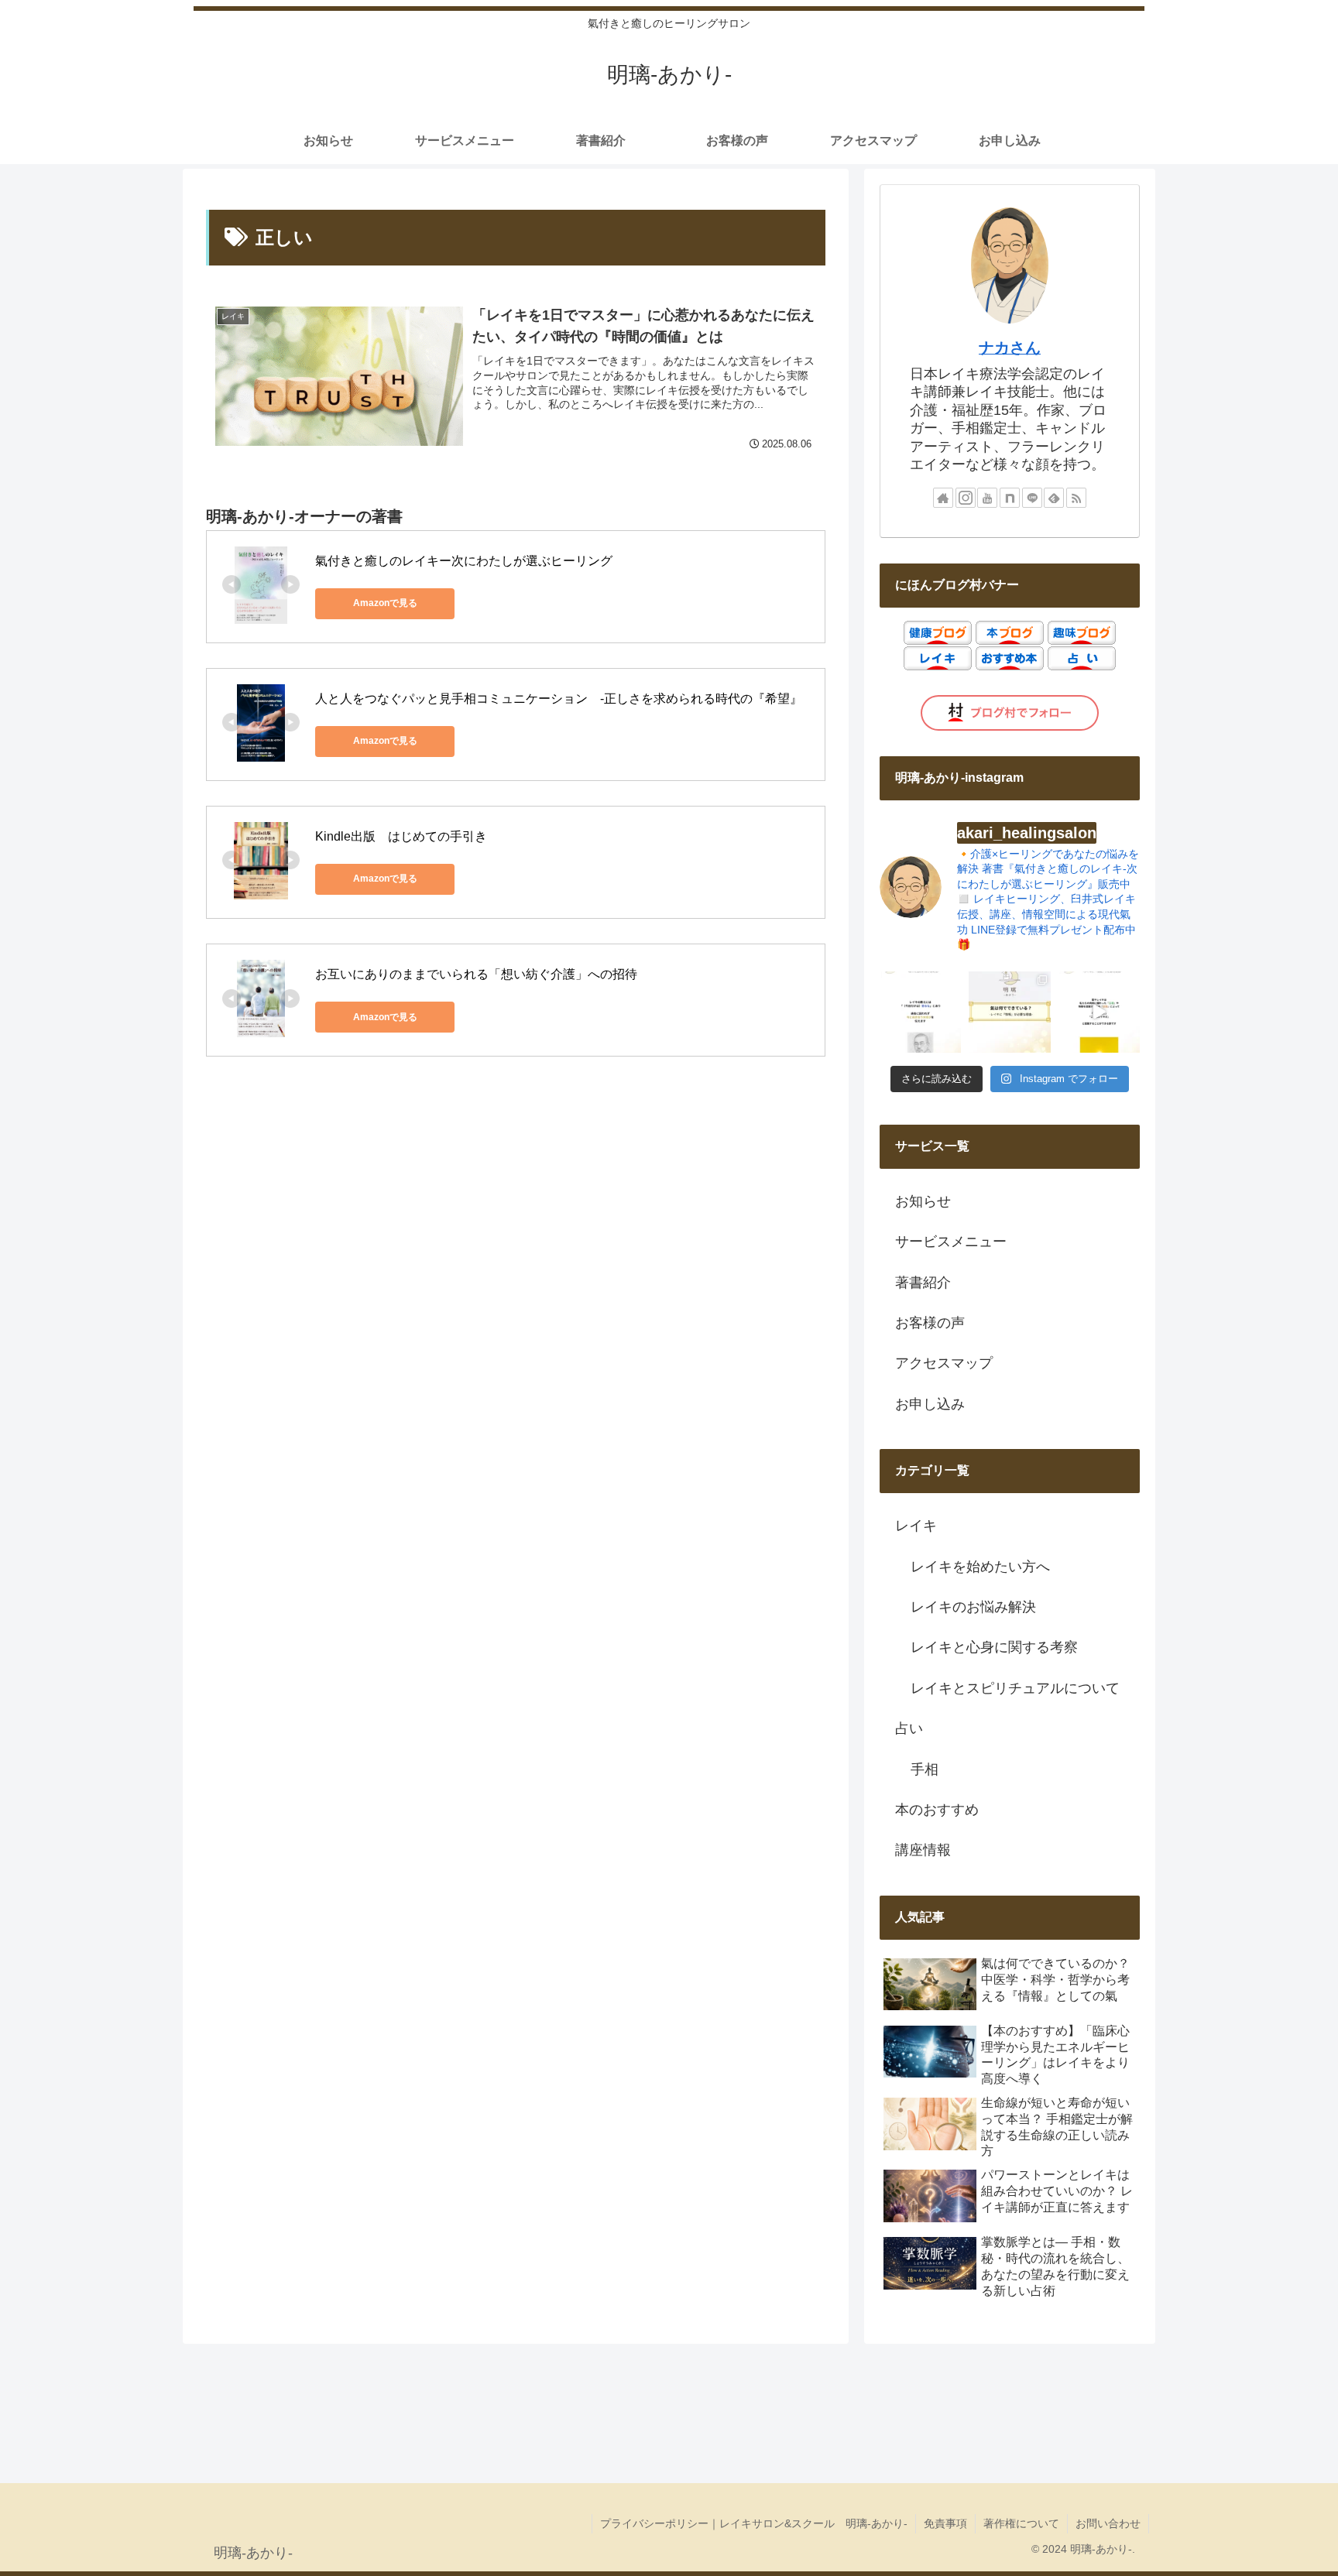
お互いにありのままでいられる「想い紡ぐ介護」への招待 (476, 974)
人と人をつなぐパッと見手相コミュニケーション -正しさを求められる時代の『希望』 (559, 699)
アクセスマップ (944, 1363)
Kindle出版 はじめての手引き (401, 836)
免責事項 (945, 2523)
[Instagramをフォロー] (966, 498)
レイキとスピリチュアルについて (1015, 1688)
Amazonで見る (385, 603)
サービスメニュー (951, 1242)
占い (909, 1728)
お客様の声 (930, 1323)
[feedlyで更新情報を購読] (1054, 498)
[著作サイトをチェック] (943, 498)
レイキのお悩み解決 (973, 1607)
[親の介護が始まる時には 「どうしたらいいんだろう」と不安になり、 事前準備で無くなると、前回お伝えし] (920, 1012)
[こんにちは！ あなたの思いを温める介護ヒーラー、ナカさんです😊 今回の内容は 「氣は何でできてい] (1099, 1012)
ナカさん (1010, 348)
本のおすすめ (937, 1810)
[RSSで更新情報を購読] (1076, 498)
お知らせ (923, 1201)
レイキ (916, 1526)
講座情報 (923, 1850)
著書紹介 (923, 1283)
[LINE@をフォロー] (1032, 498)
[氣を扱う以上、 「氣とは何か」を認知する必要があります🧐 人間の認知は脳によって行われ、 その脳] (1009, 1012)
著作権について (1021, 2523)
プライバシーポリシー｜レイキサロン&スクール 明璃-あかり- (754, 2523)
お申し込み (930, 1404)
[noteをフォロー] (1010, 498)
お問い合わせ (1108, 2523)
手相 (925, 1769)
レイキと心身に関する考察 (994, 1647)
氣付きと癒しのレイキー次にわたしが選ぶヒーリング (464, 561)
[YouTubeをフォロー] (987, 498)
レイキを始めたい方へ (980, 1567)
